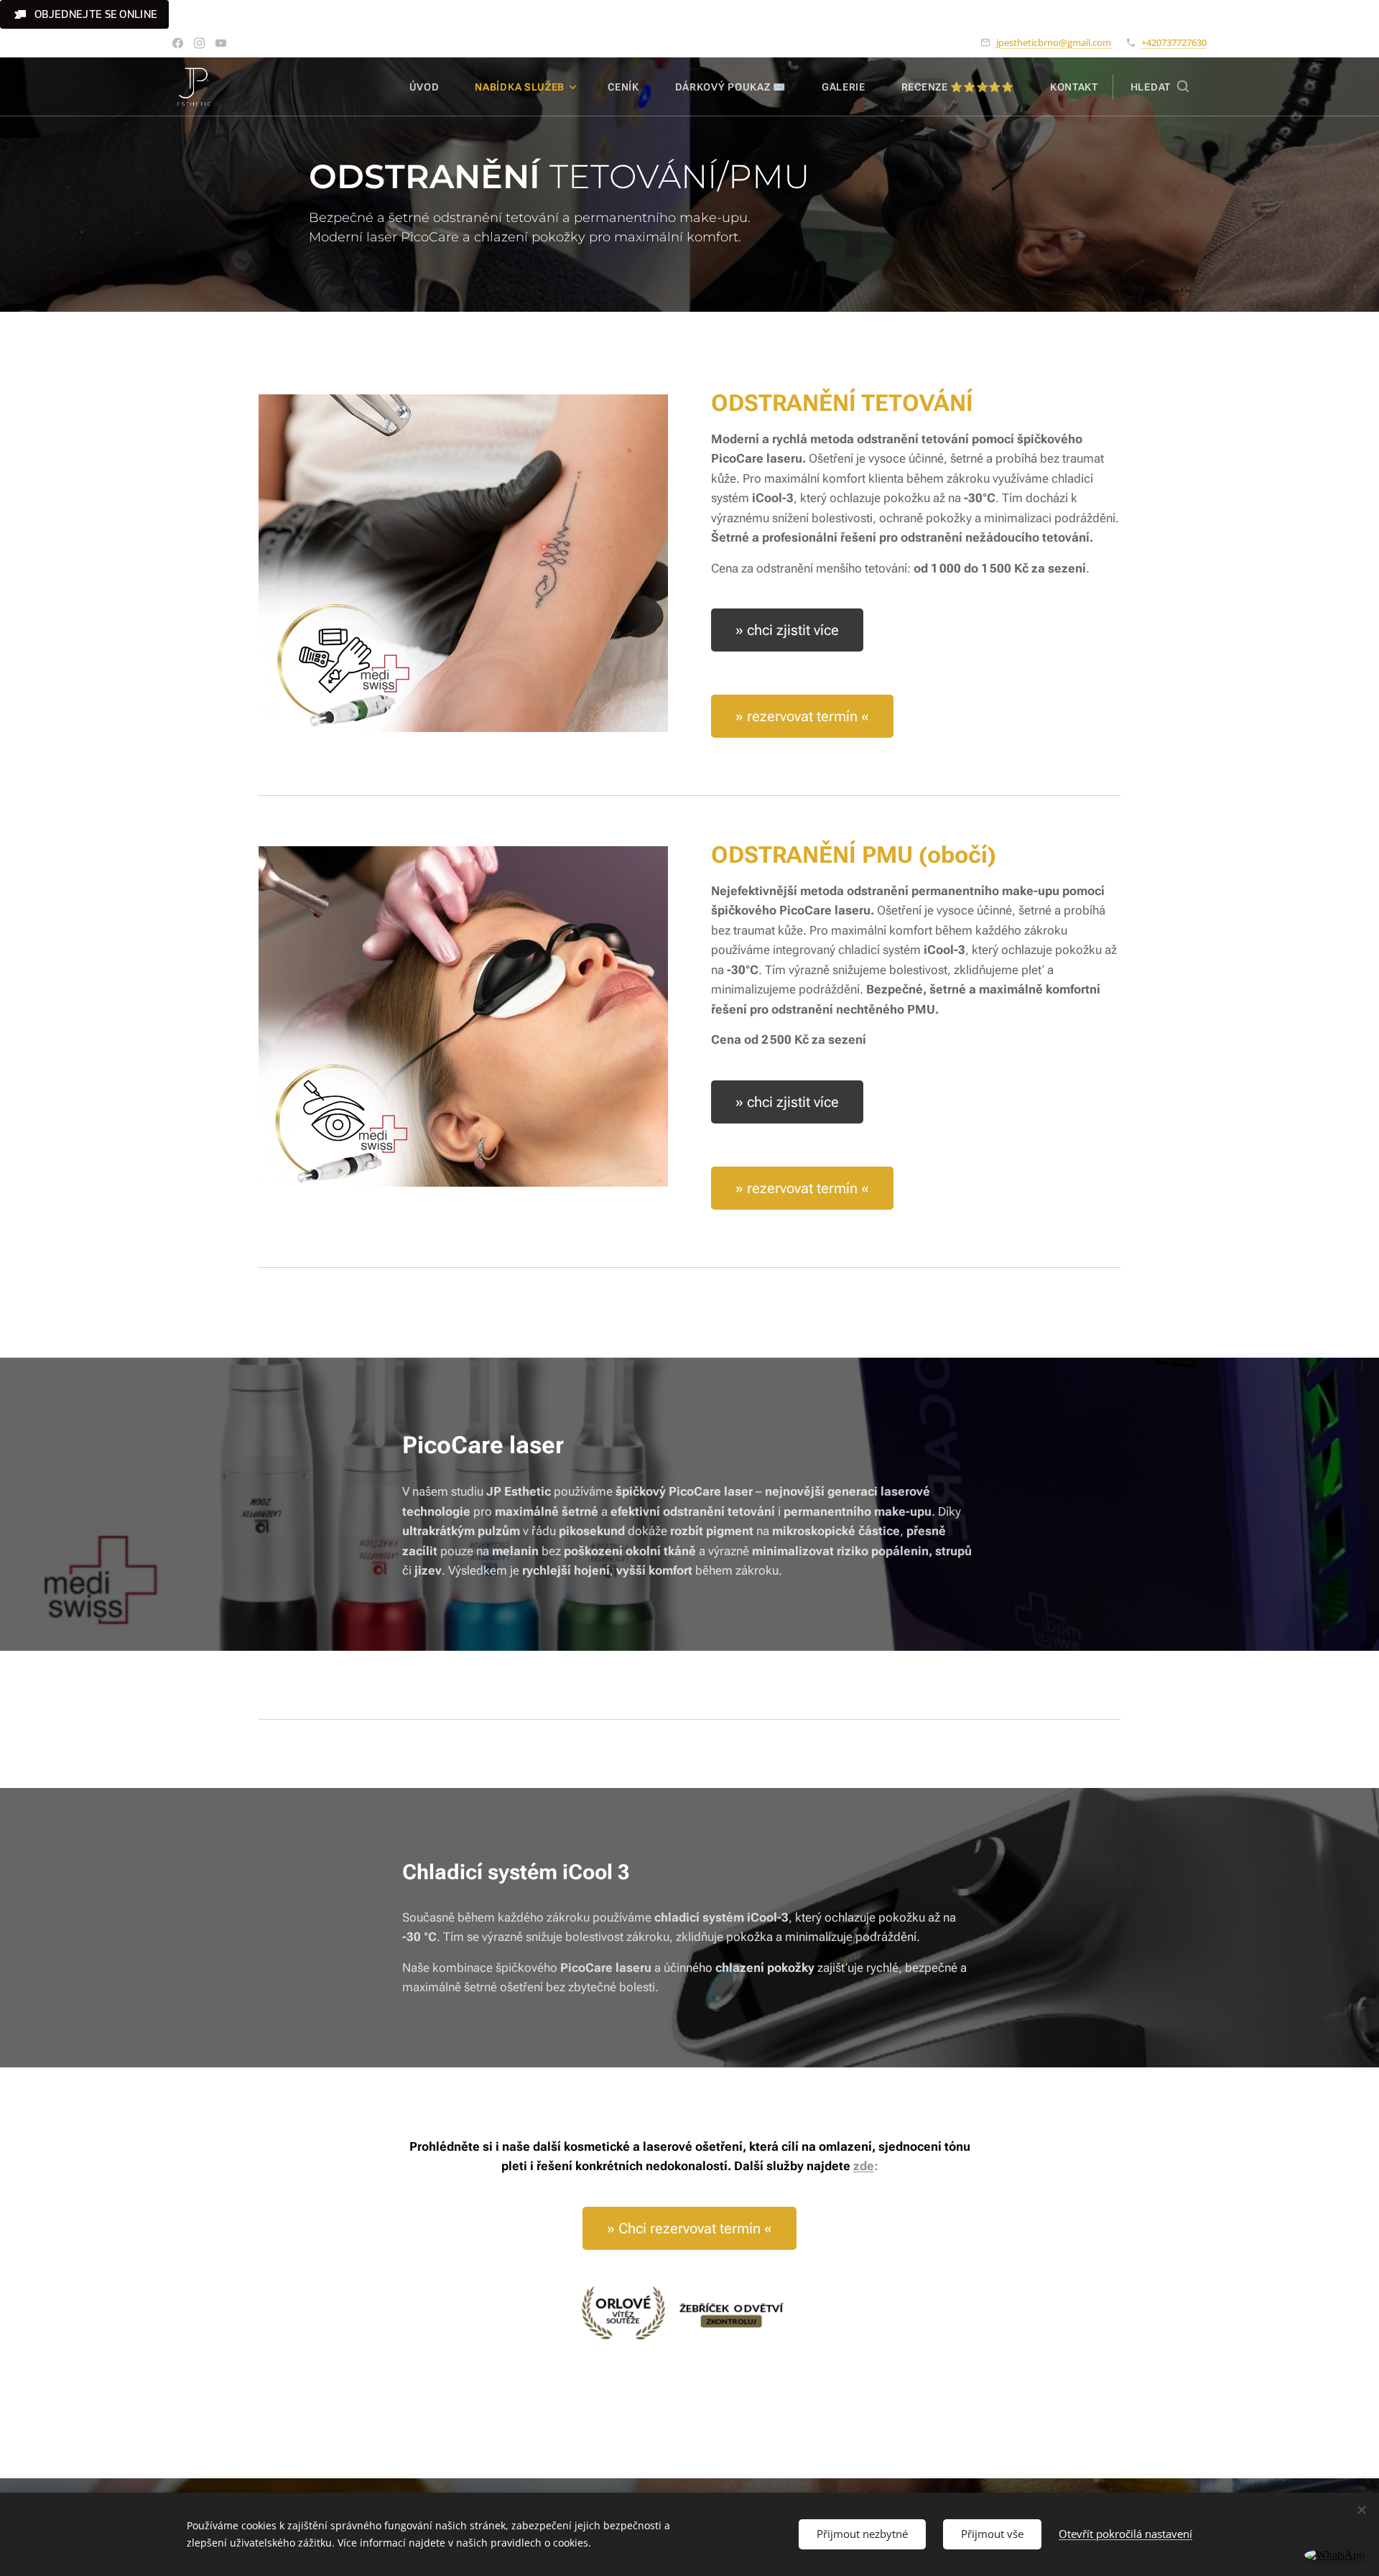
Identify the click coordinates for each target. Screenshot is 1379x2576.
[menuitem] (432, 87)
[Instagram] (199, 43)
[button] (84, 14)
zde (864, 2166)
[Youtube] (221, 43)
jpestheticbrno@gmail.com (1054, 42)
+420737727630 (1174, 42)
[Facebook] (178, 43)
